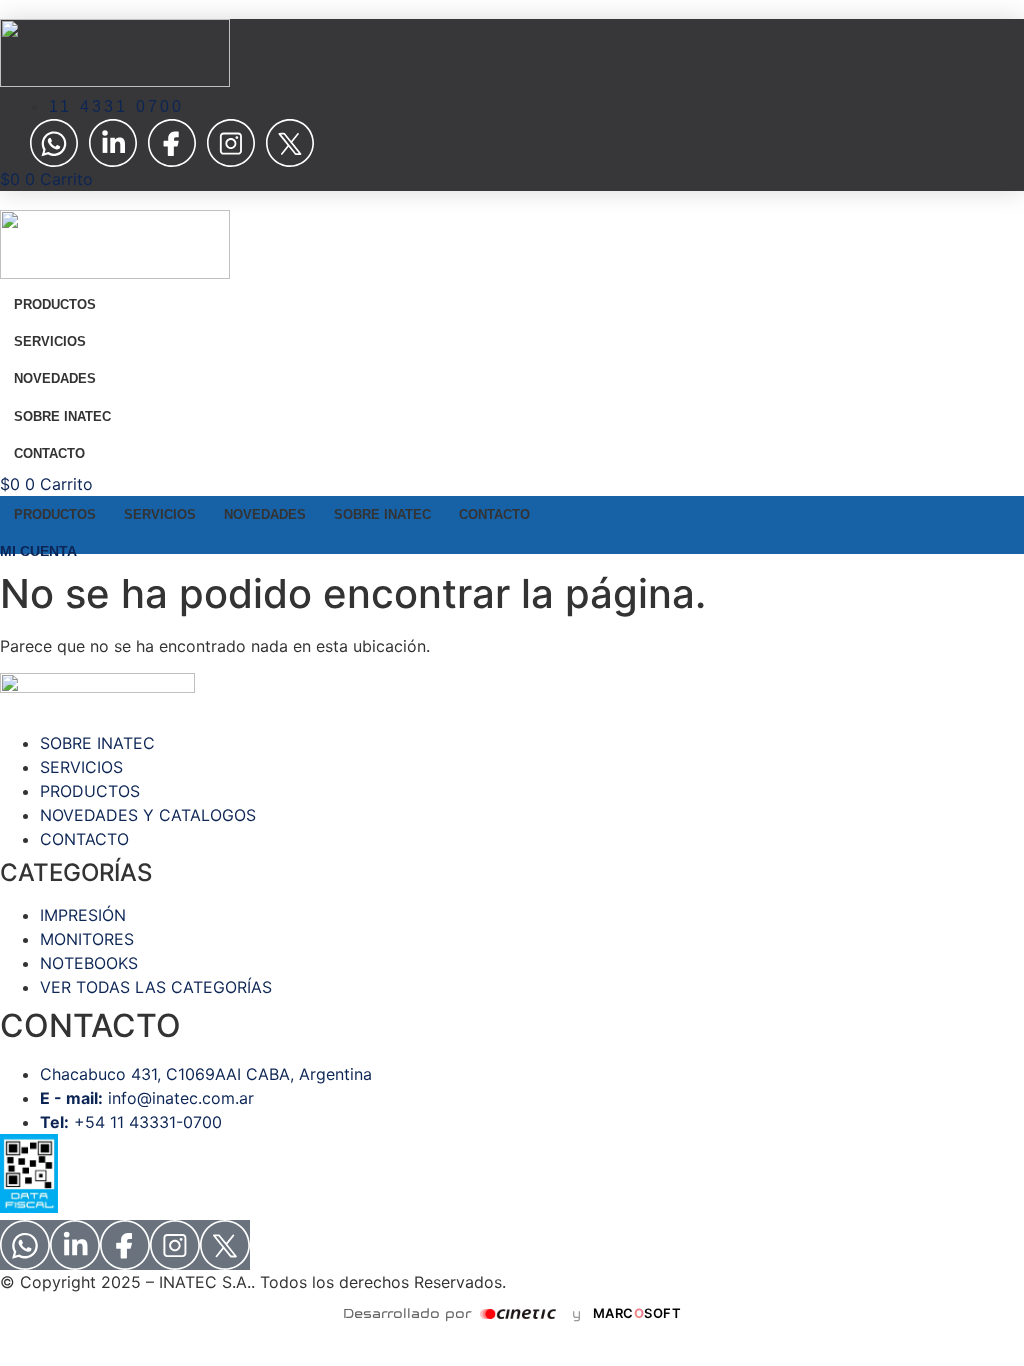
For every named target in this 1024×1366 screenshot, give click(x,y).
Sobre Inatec (62, 416)
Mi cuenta (38, 551)
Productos (55, 304)
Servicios (50, 341)
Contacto (49, 453)
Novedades (55, 378)
